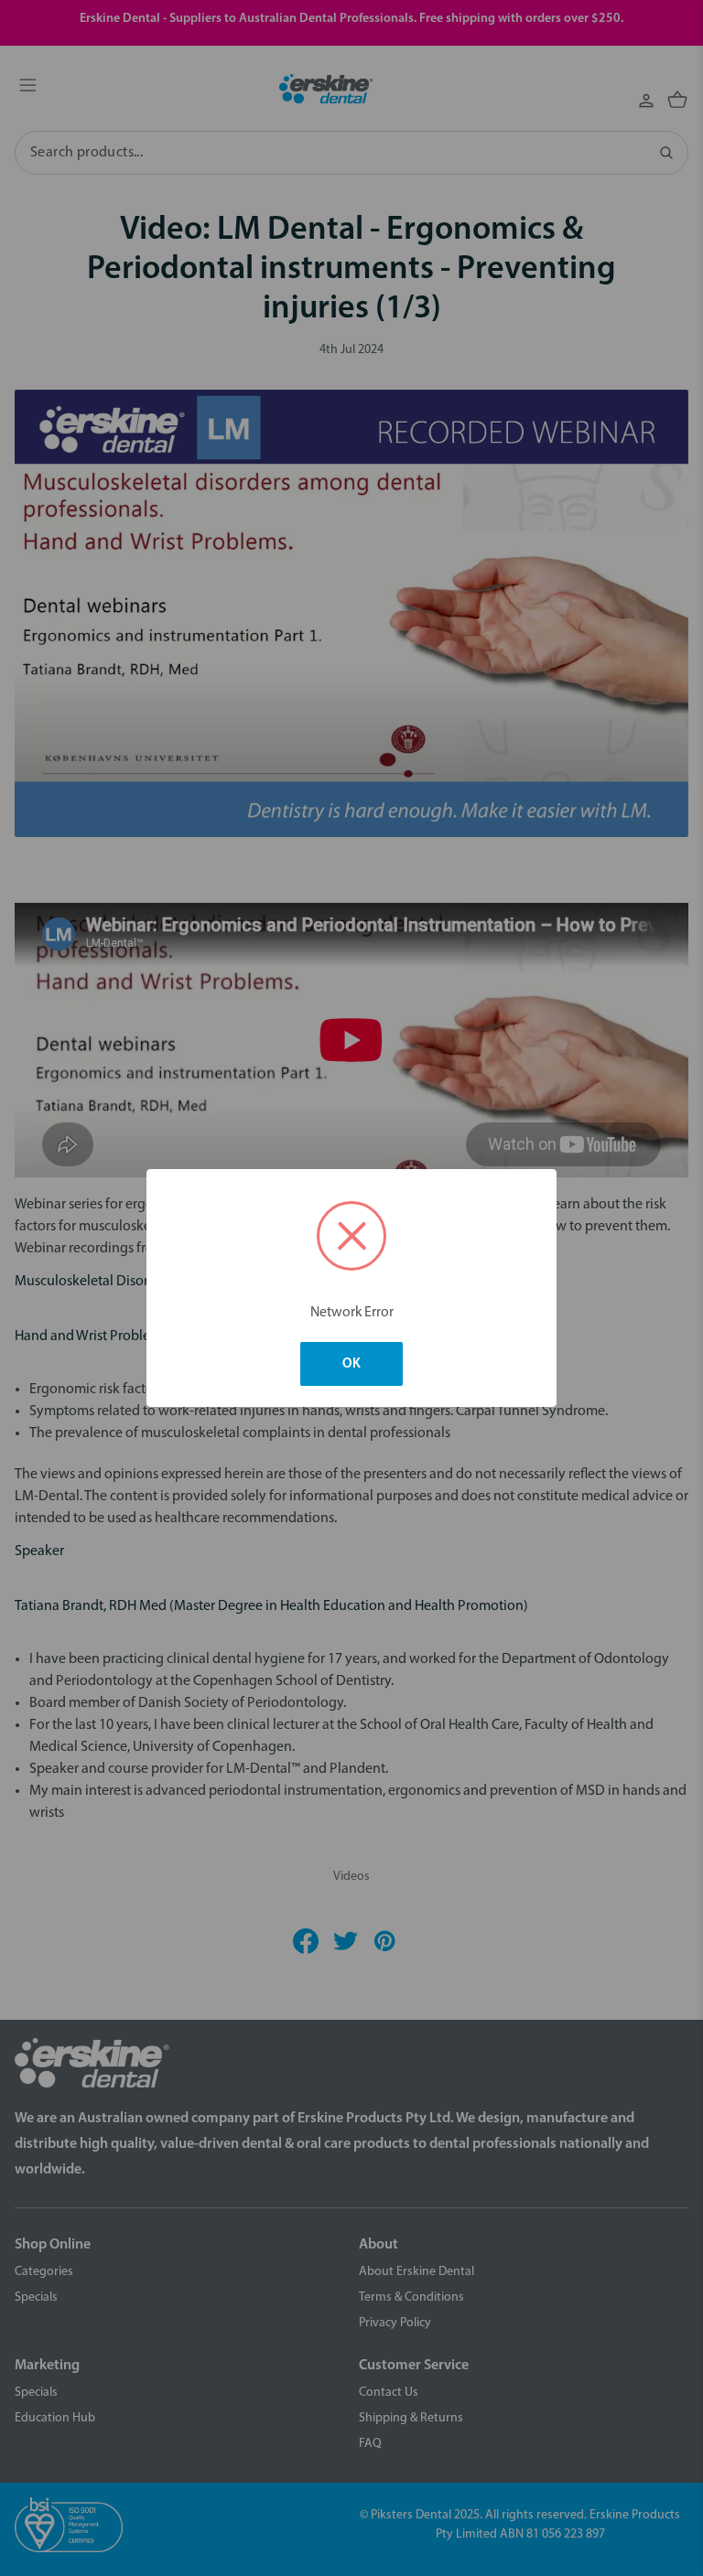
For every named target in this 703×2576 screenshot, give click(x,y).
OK (351, 1364)
